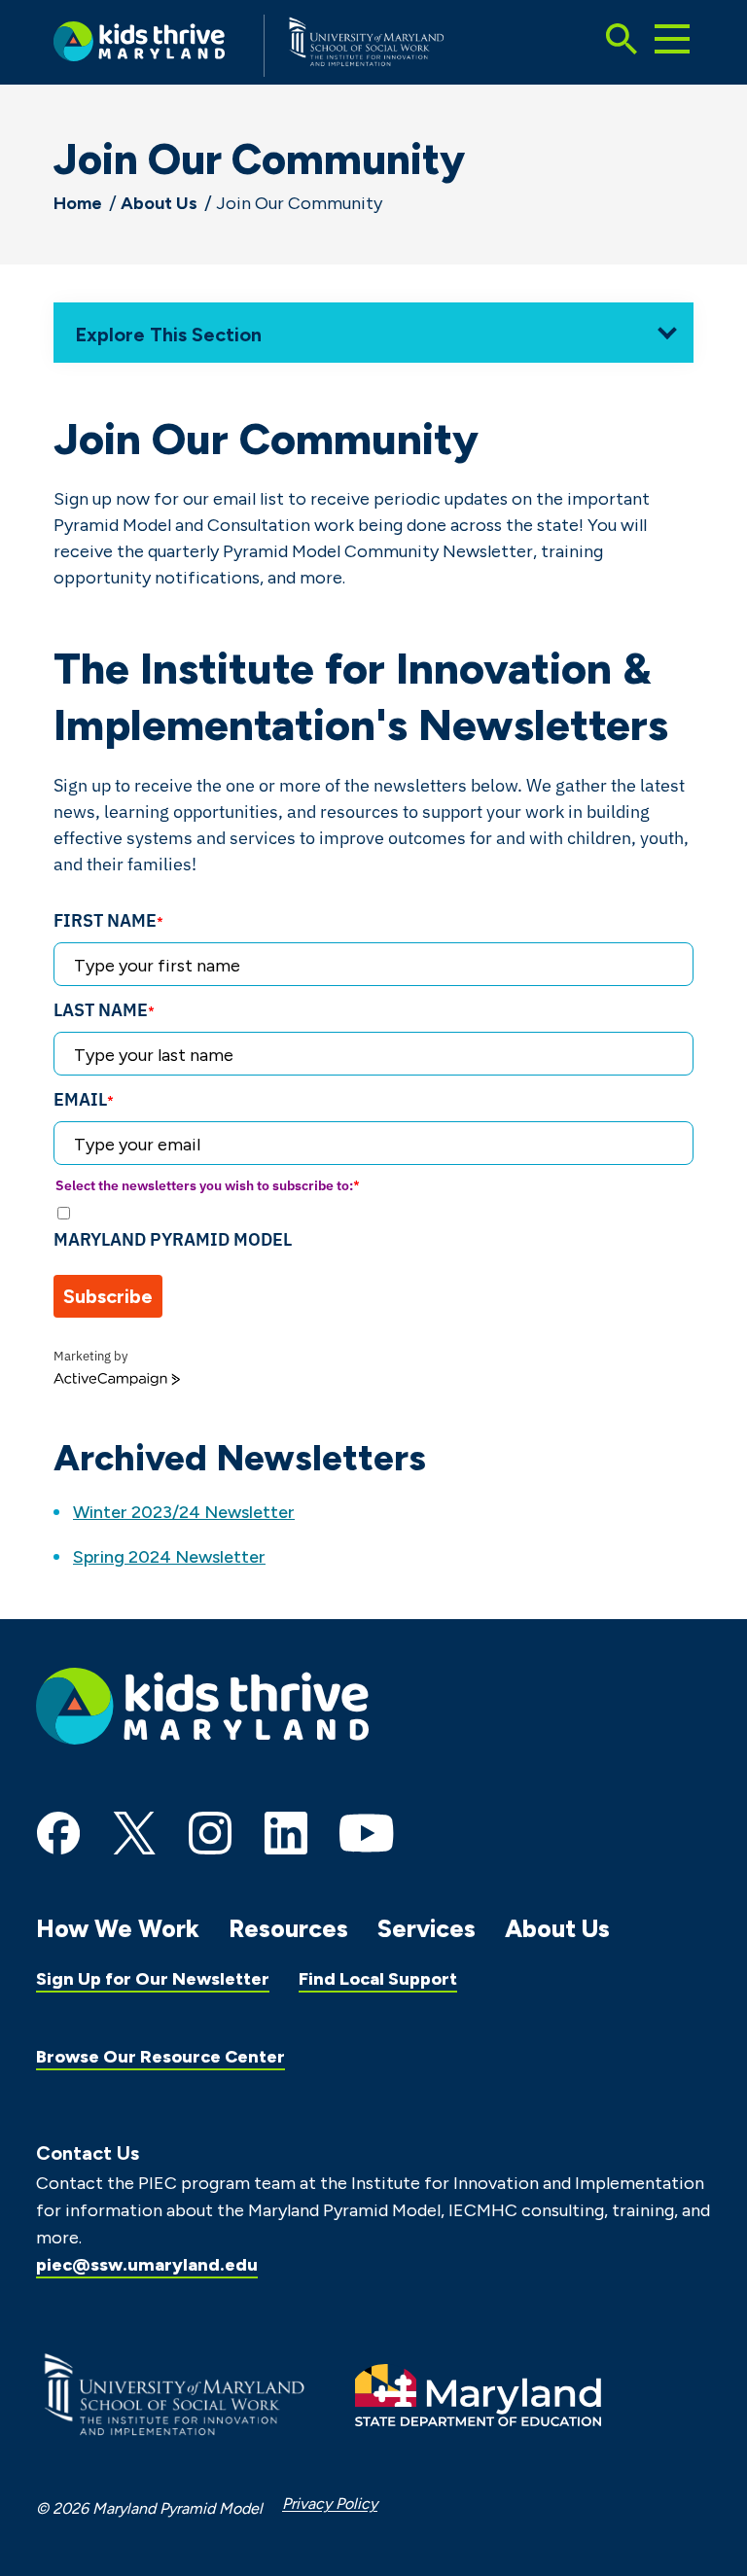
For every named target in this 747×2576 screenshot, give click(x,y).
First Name (108, 920)
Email (84, 1099)
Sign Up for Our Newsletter (153, 1979)
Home (78, 203)
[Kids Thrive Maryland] (139, 45)
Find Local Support (378, 1979)
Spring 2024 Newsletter (169, 1557)
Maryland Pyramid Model (173, 1239)
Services (427, 1928)
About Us (159, 203)
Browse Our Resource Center (160, 2057)
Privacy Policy (330, 2504)
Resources (288, 1928)
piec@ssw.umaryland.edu (147, 2265)
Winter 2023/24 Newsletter (184, 1512)
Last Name (104, 1010)
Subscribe (108, 1296)
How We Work (118, 1928)
